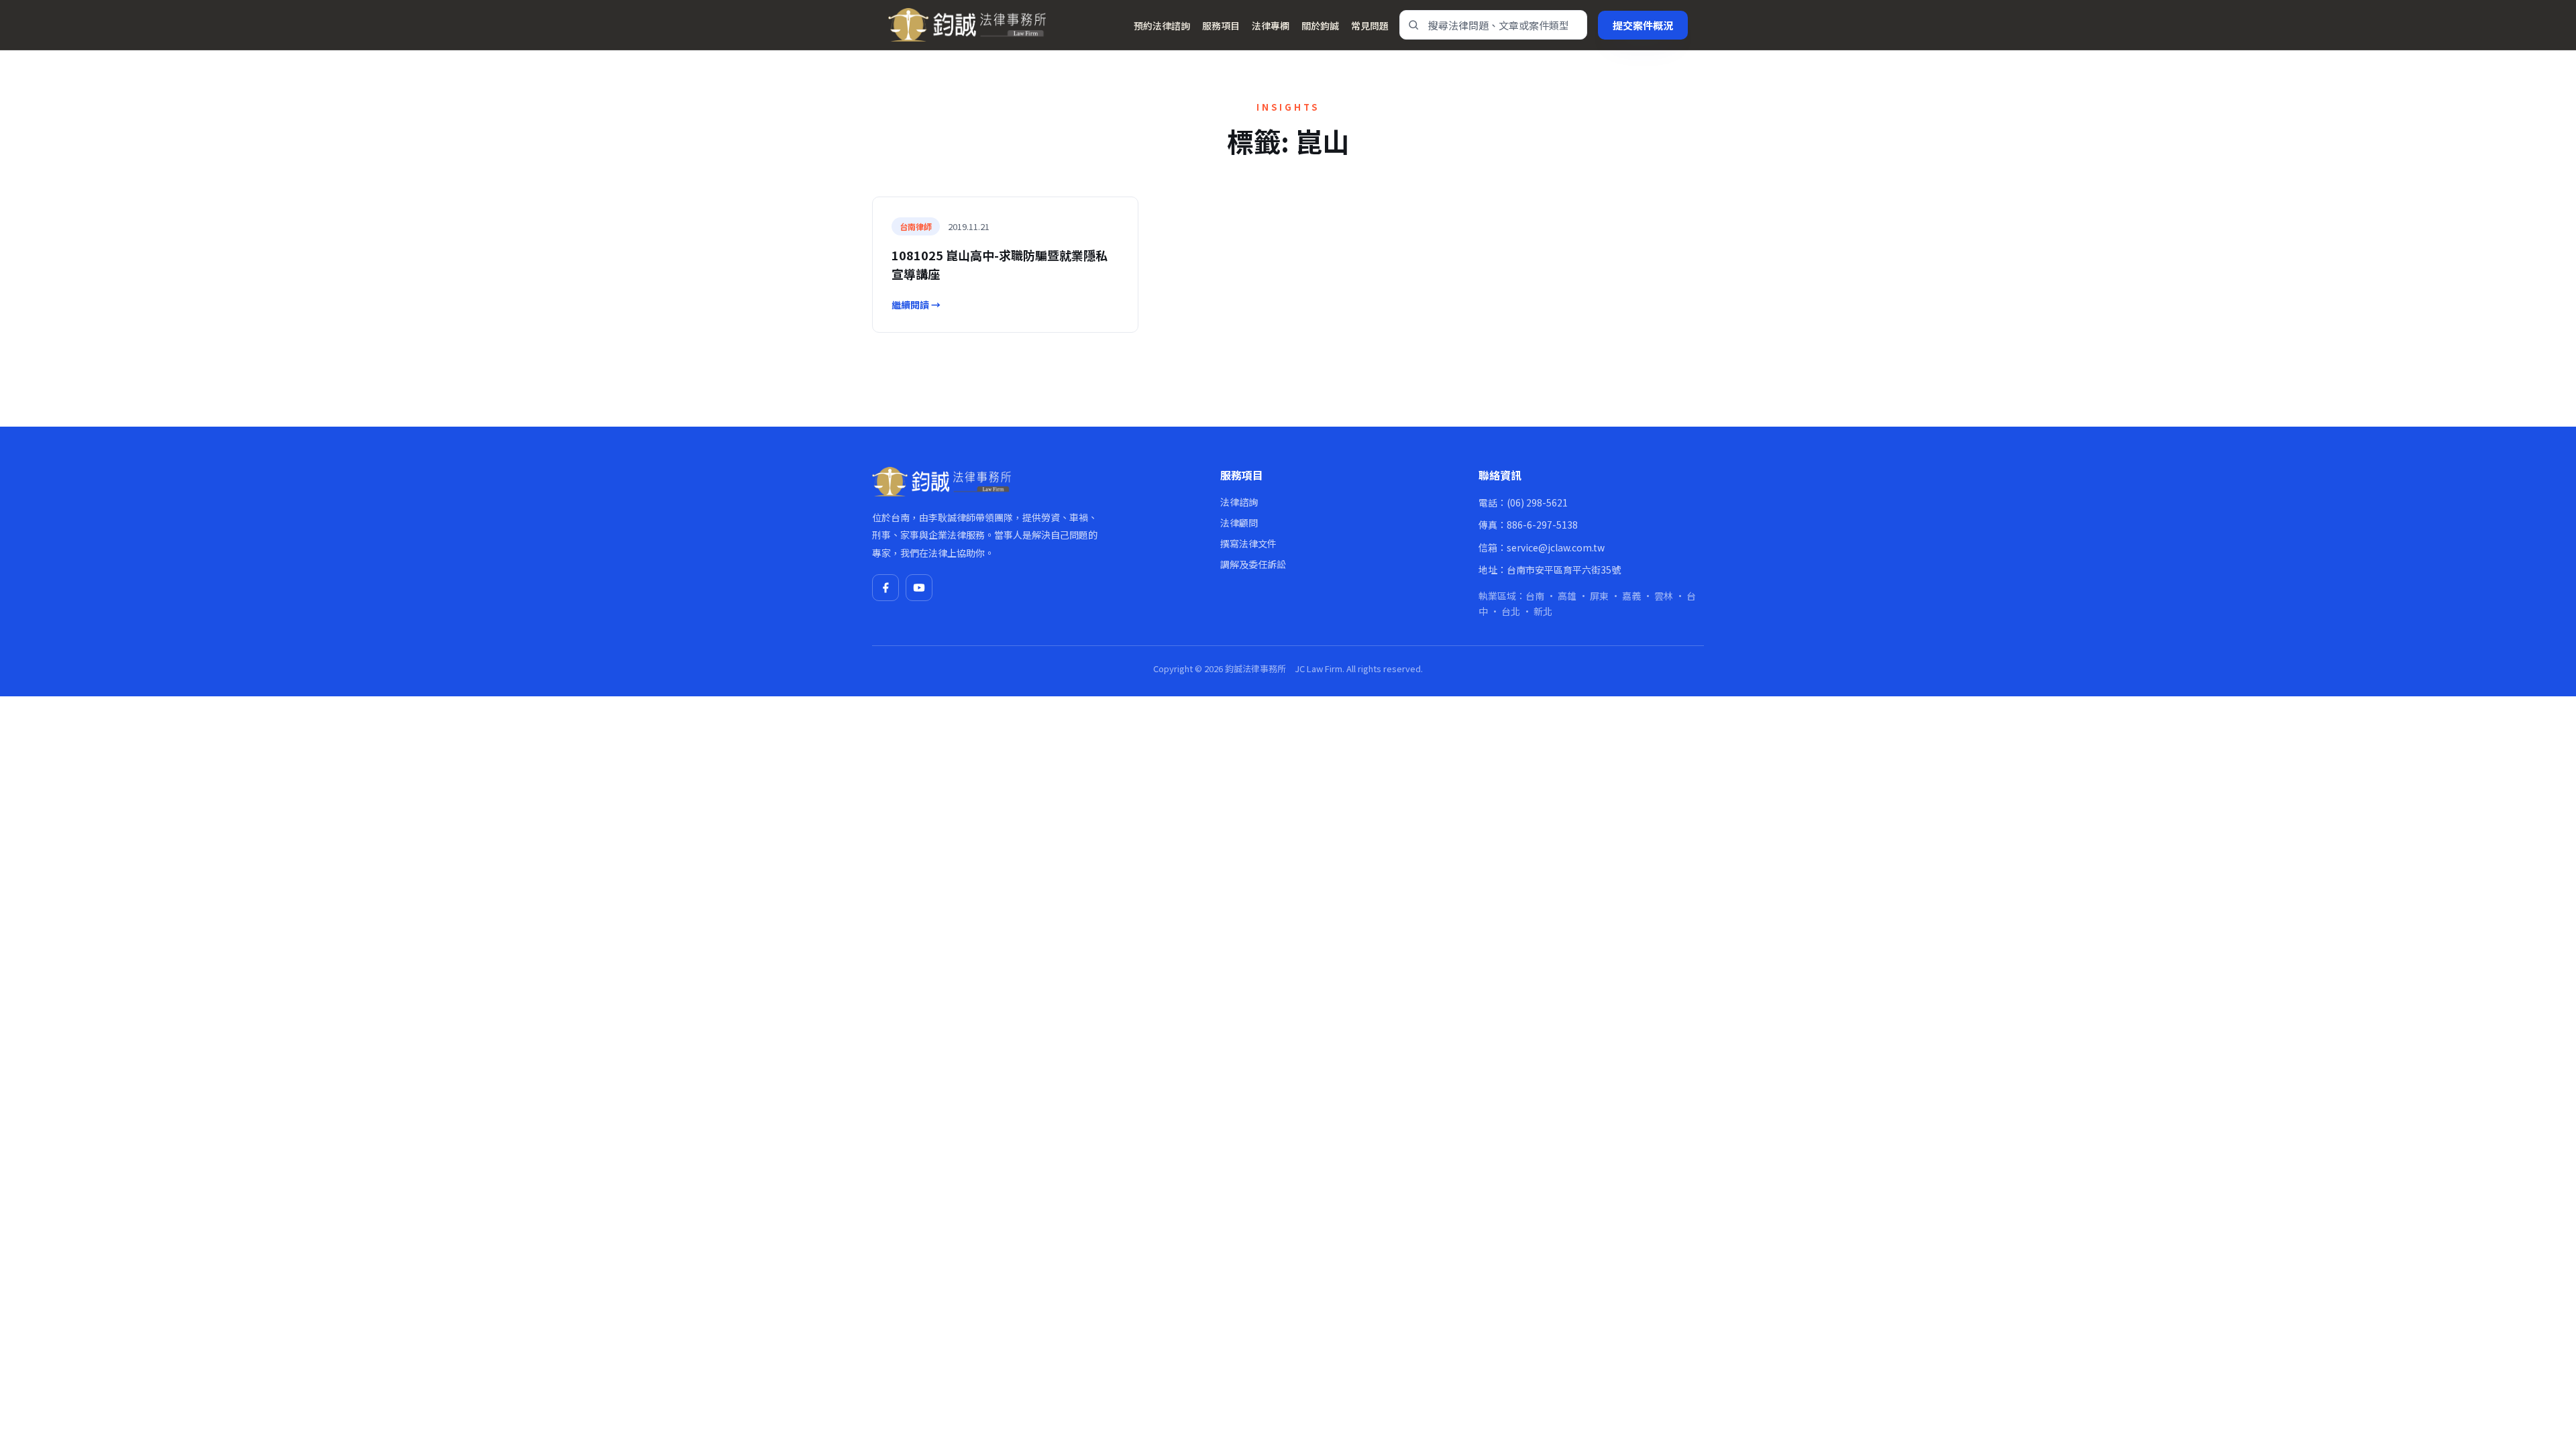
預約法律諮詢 (1162, 25)
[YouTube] (919, 588)
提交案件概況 (1643, 25)
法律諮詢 (1239, 502)
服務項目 (1221, 25)
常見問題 (1370, 25)
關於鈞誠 (1320, 25)
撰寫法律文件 (1248, 543)
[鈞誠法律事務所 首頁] (967, 25)
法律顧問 (1239, 523)
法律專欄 (1271, 25)
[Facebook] (885, 588)
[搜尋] (1413, 25)
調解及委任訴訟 (1253, 564)
